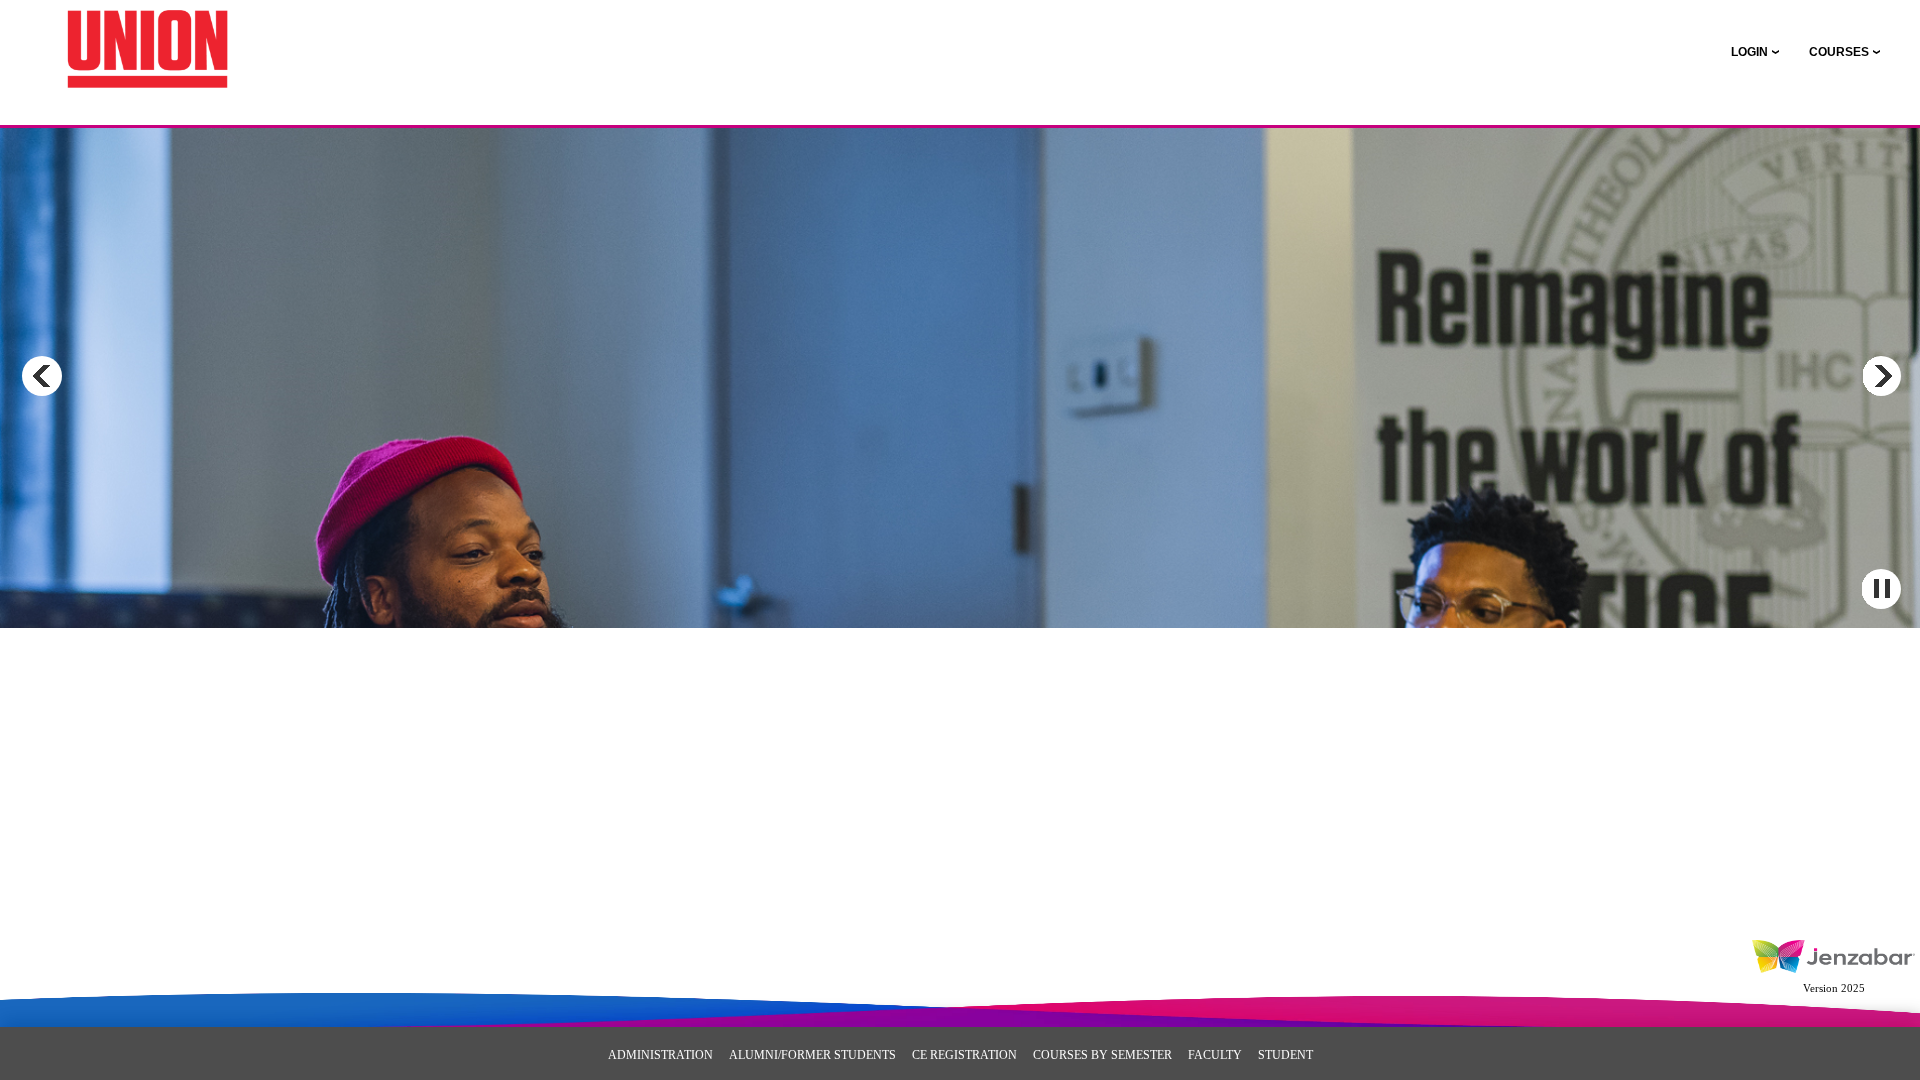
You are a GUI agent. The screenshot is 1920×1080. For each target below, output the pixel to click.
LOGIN (1749, 52)
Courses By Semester (1102, 1055)
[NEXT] (1881, 376)
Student (1285, 1055)
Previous (42, 376)
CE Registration (964, 1055)
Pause (1881, 589)
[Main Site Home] (147, 36)
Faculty (1215, 1055)
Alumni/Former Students (812, 1055)
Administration (660, 1055)
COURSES (1839, 52)
